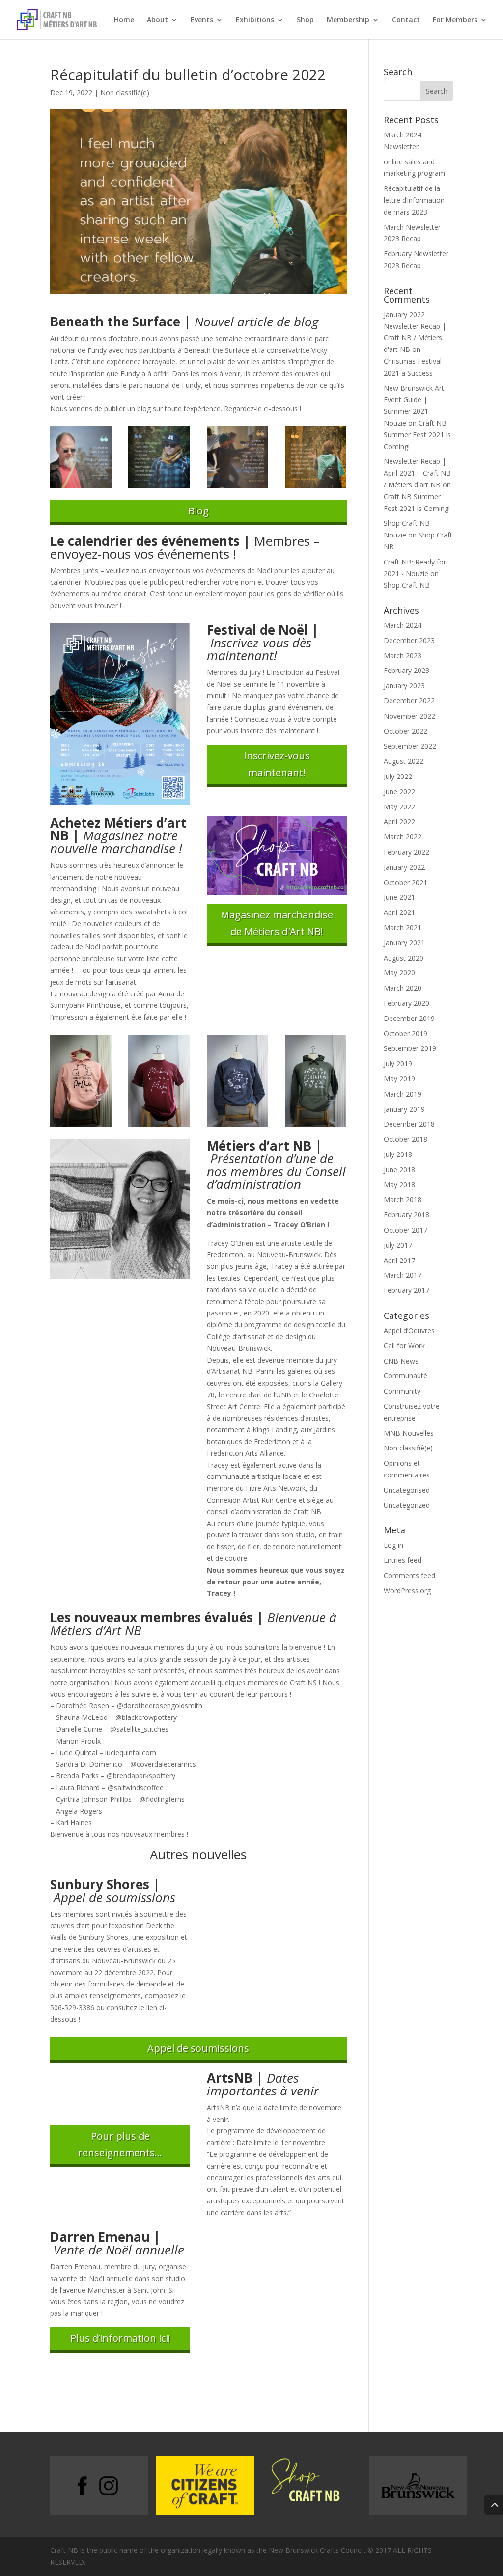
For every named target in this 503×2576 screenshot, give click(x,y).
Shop (305, 20)
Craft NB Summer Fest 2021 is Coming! (417, 435)
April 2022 (399, 821)
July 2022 (398, 776)
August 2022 (404, 761)
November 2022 (409, 716)
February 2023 (406, 670)
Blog (198, 511)
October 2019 (405, 1033)
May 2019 (399, 1079)
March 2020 (403, 988)
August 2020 (404, 958)
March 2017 (403, 1275)
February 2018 (406, 1215)
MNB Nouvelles (409, 1433)
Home (124, 20)
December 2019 (409, 1018)
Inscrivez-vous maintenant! (277, 764)
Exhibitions (255, 20)
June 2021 (399, 897)
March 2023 (403, 656)
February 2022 (406, 852)
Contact (406, 20)
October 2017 (405, 1230)
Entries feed (403, 1560)
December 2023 (409, 640)
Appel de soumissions (198, 2048)
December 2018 (409, 1124)
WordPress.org (407, 1591)
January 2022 (404, 867)
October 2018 (405, 1139)
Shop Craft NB (407, 585)
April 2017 (399, 1260)
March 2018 (403, 1199)
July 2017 (398, 1245)
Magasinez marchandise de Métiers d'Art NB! (277, 923)
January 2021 (404, 943)
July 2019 (398, 1063)
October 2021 (405, 882)
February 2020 (406, 1003)
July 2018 (398, 1154)
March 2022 (403, 837)
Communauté (405, 1376)
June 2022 (399, 792)
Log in (393, 1545)
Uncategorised (407, 1490)
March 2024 (403, 625)
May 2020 (399, 973)
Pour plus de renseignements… (120, 2144)
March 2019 (403, 1094)
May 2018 (399, 1185)
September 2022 (410, 746)
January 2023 (404, 685)
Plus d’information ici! (120, 2338)
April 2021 (399, 912)
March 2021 (403, 927)
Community (402, 1391)
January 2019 (404, 1109)
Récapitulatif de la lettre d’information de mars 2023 (414, 200)
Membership (348, 20)
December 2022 (409, 701)
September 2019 (410, 1048)
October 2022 (405, 731)
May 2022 (399, 807)
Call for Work (404, 1346)
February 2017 (406, 1290)
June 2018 (399, 1169)
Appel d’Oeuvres (409, 1330)
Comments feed (409, 1575)
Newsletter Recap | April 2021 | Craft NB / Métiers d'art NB (417, 473)
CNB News (401, 1361)
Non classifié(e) (125, 93)
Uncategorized (407, 1505)
